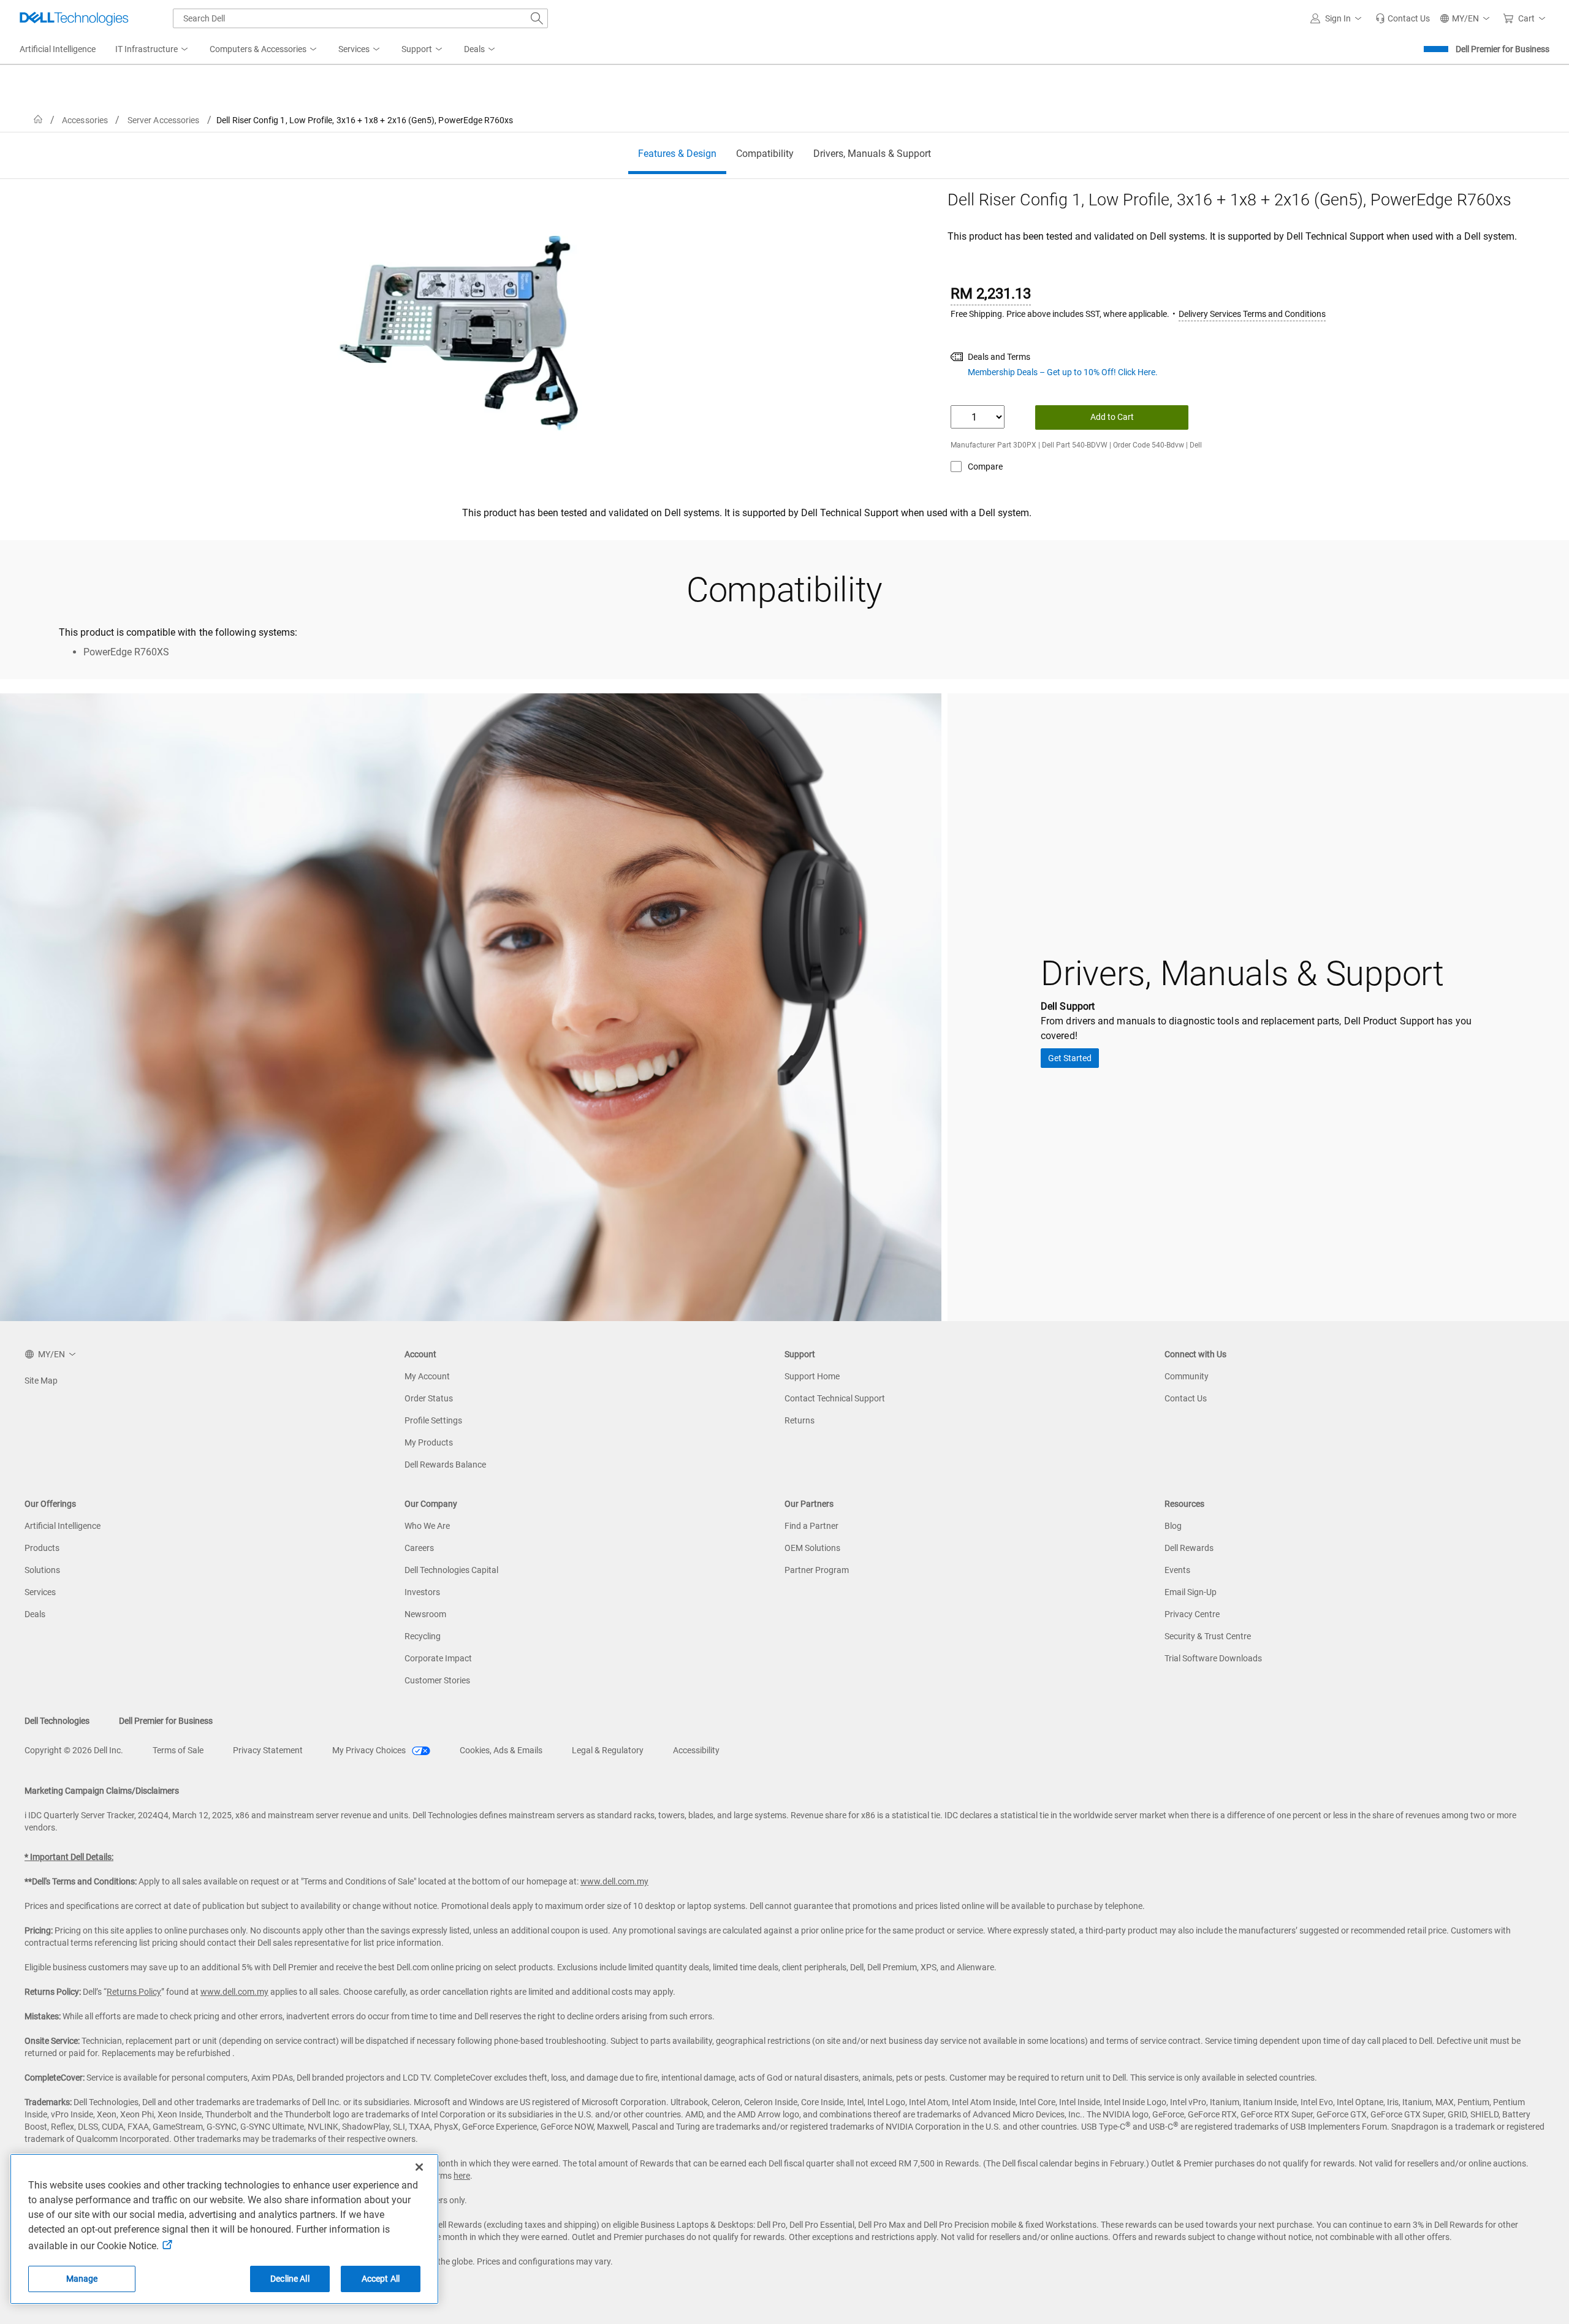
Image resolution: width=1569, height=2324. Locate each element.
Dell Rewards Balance (445, 1465)
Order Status (429, 1398)
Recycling (423, 1636)
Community (1187, 1376)
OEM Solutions (812, 1548)
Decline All (290, 2279)
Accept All (381, 2279)
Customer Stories (437, 1680)
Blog (1173, 1526)
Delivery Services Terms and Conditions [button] (1252, 314)
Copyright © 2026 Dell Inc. (74, 1750)
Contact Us (1186, 1398)
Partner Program (817, 1570)
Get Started (1070, 1058)
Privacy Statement (268, 1750)
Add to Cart (1112, 417)
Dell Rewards (1189, 1548)
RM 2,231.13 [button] (991, 294)
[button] (1338, 18)
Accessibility (696, 1750)
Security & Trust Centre (1208, 1636)
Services (40, 1592)
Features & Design (677, 154)
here (462, 2176)
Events (1177, 1570)
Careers (419, 1548)
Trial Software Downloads (1213, 1658)
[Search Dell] (537, 18)
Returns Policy (134, 1992)
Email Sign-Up (1191, 1592)
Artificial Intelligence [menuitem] (58, 49)
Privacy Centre (1192, 1614)
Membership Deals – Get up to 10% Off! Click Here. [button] (1063, 372)
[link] (1403, 18)
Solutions (42, 1570)
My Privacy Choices (370, 1750)
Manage (82, 2279)
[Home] (38, 120)
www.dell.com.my (614, 1881)
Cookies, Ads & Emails (501, 1750)
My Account (427, 1376)
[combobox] (360, 18)
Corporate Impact (438, 1658)
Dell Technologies (57, 1721)
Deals (35, 1614)
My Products (429, 1442)
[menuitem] (153, 50)
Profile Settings (433, 1420)
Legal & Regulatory (608, 1750)
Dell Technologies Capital (451, 1570)
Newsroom (425, 1614)
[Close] (419, 2167)
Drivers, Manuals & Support (872, 154)
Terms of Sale (178, 1750)
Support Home (812, 1376)
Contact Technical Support (835, 1398)
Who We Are (427, 1526)
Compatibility (765, 154)
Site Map (41, 1381)
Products (42, 1548)
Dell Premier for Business (1503, 49)
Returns (800, 1420)
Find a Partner (811, 1526)
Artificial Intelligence (63, 1526)
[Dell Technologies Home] (74, 18)
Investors (422, 1592)
